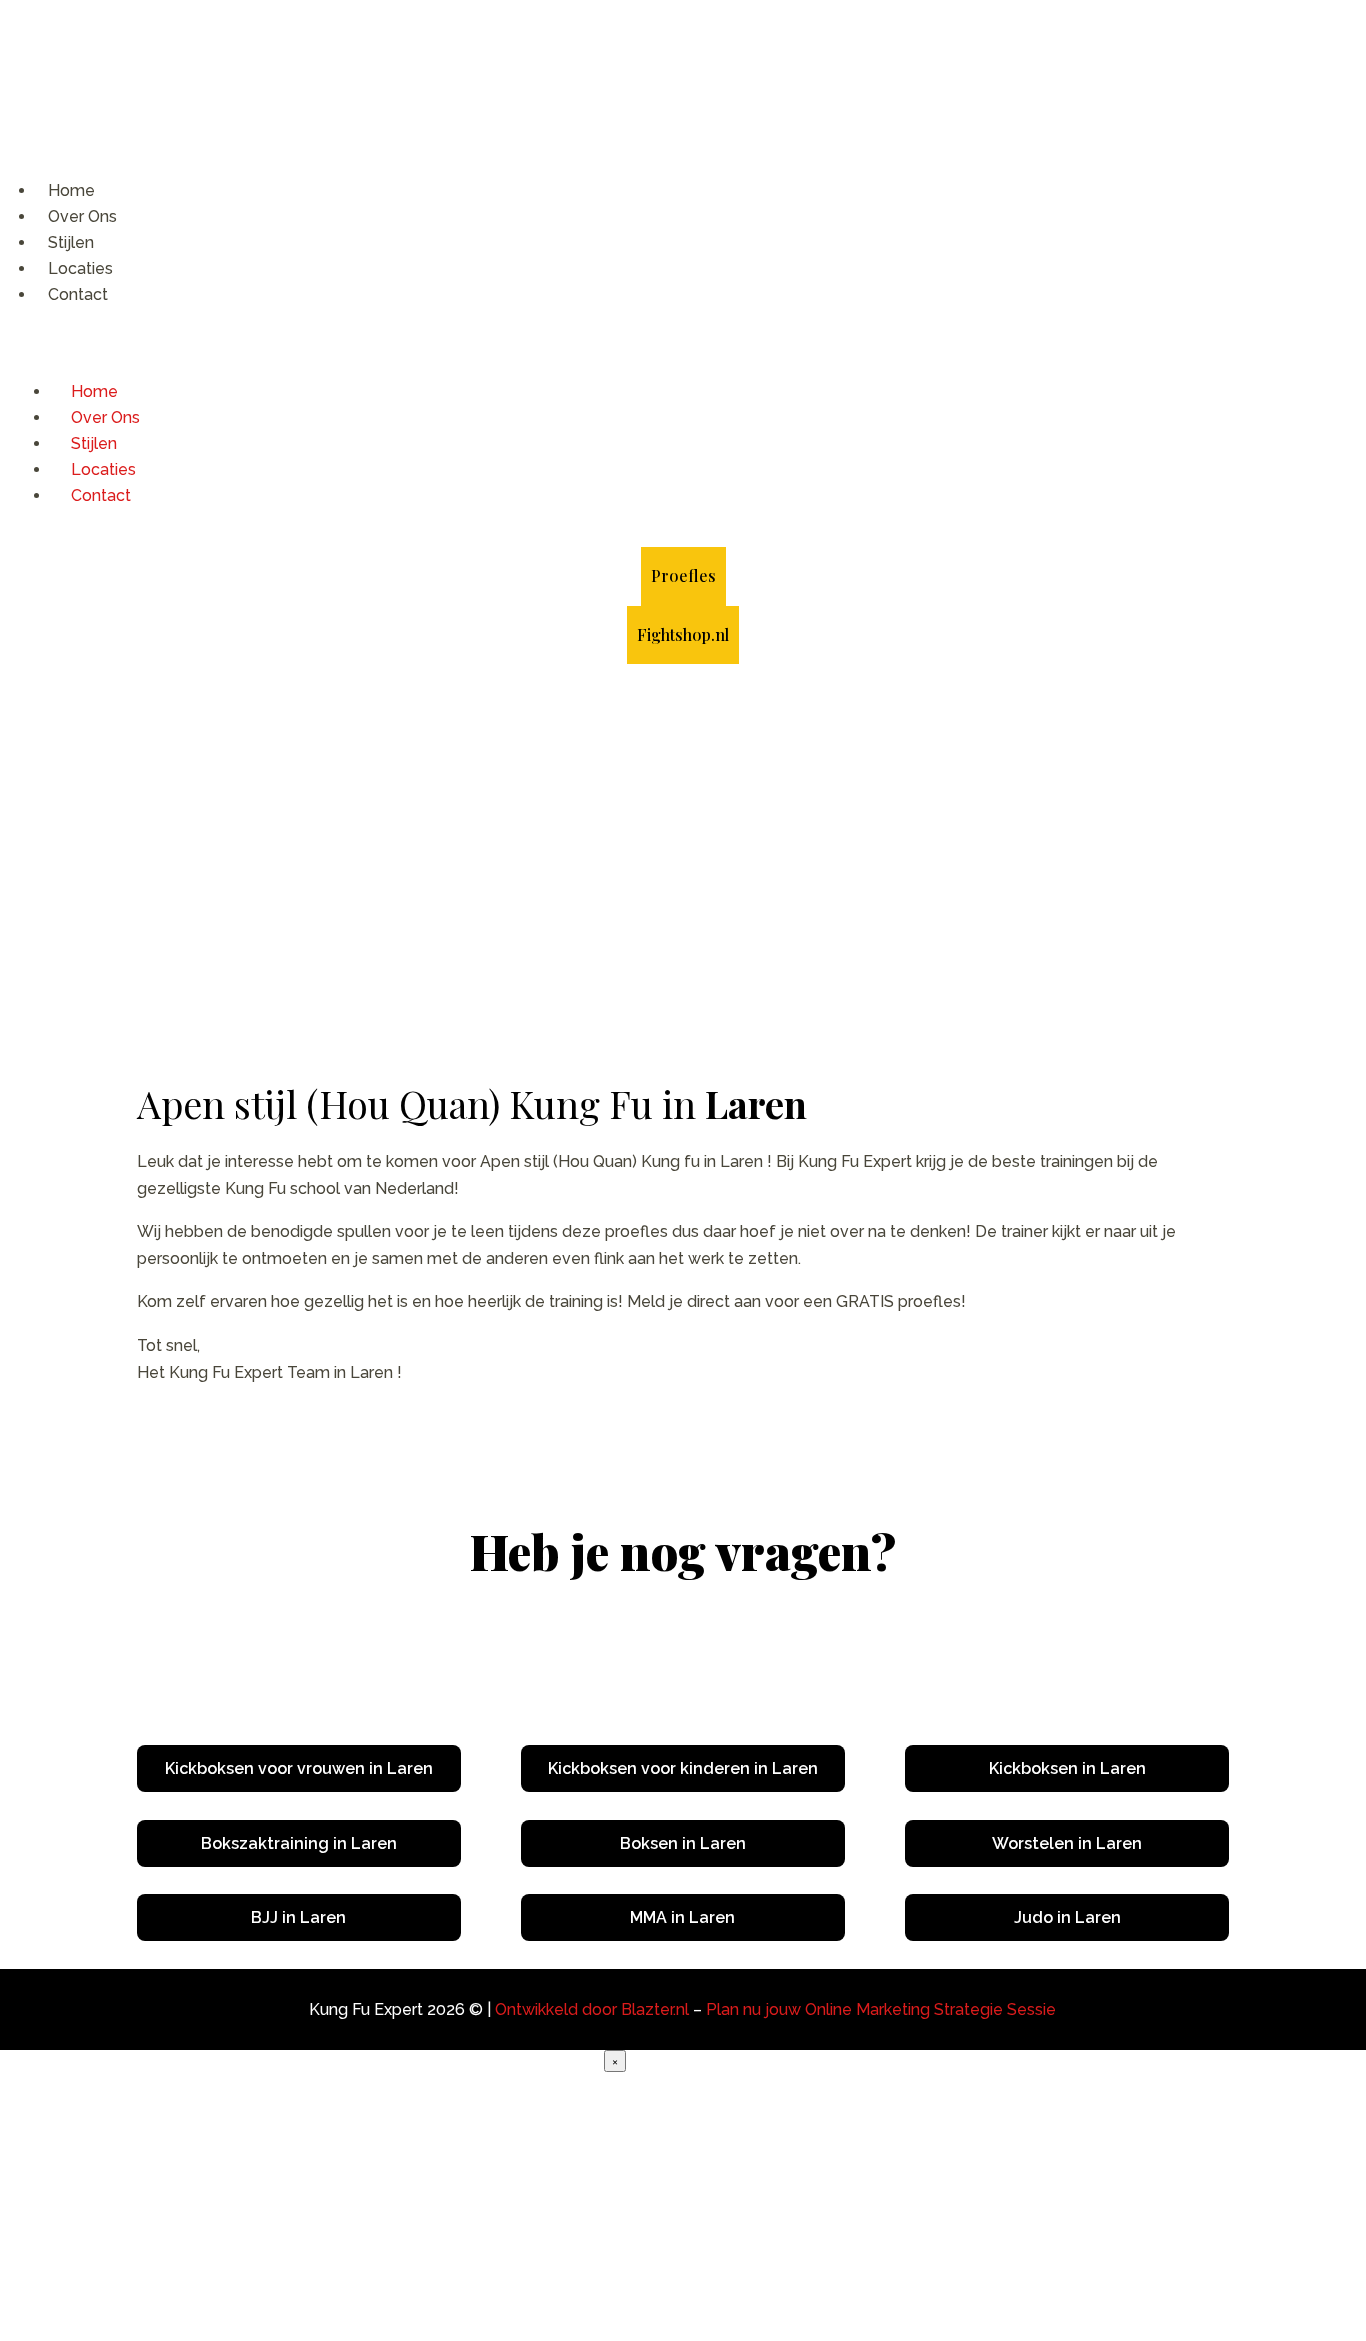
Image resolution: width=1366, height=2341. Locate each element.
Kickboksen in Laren (1067, 1768)
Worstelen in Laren (1067, 1843)
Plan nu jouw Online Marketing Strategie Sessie (881, 2009)
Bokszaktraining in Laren (299, 1843)
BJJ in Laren (298, 1917)
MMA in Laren (682, 1917)
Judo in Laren (1067, 1917)
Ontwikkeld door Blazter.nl (592, 2009)
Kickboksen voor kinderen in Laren (683, 1768)
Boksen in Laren (683, 1843)
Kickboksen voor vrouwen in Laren (299, 1768)
